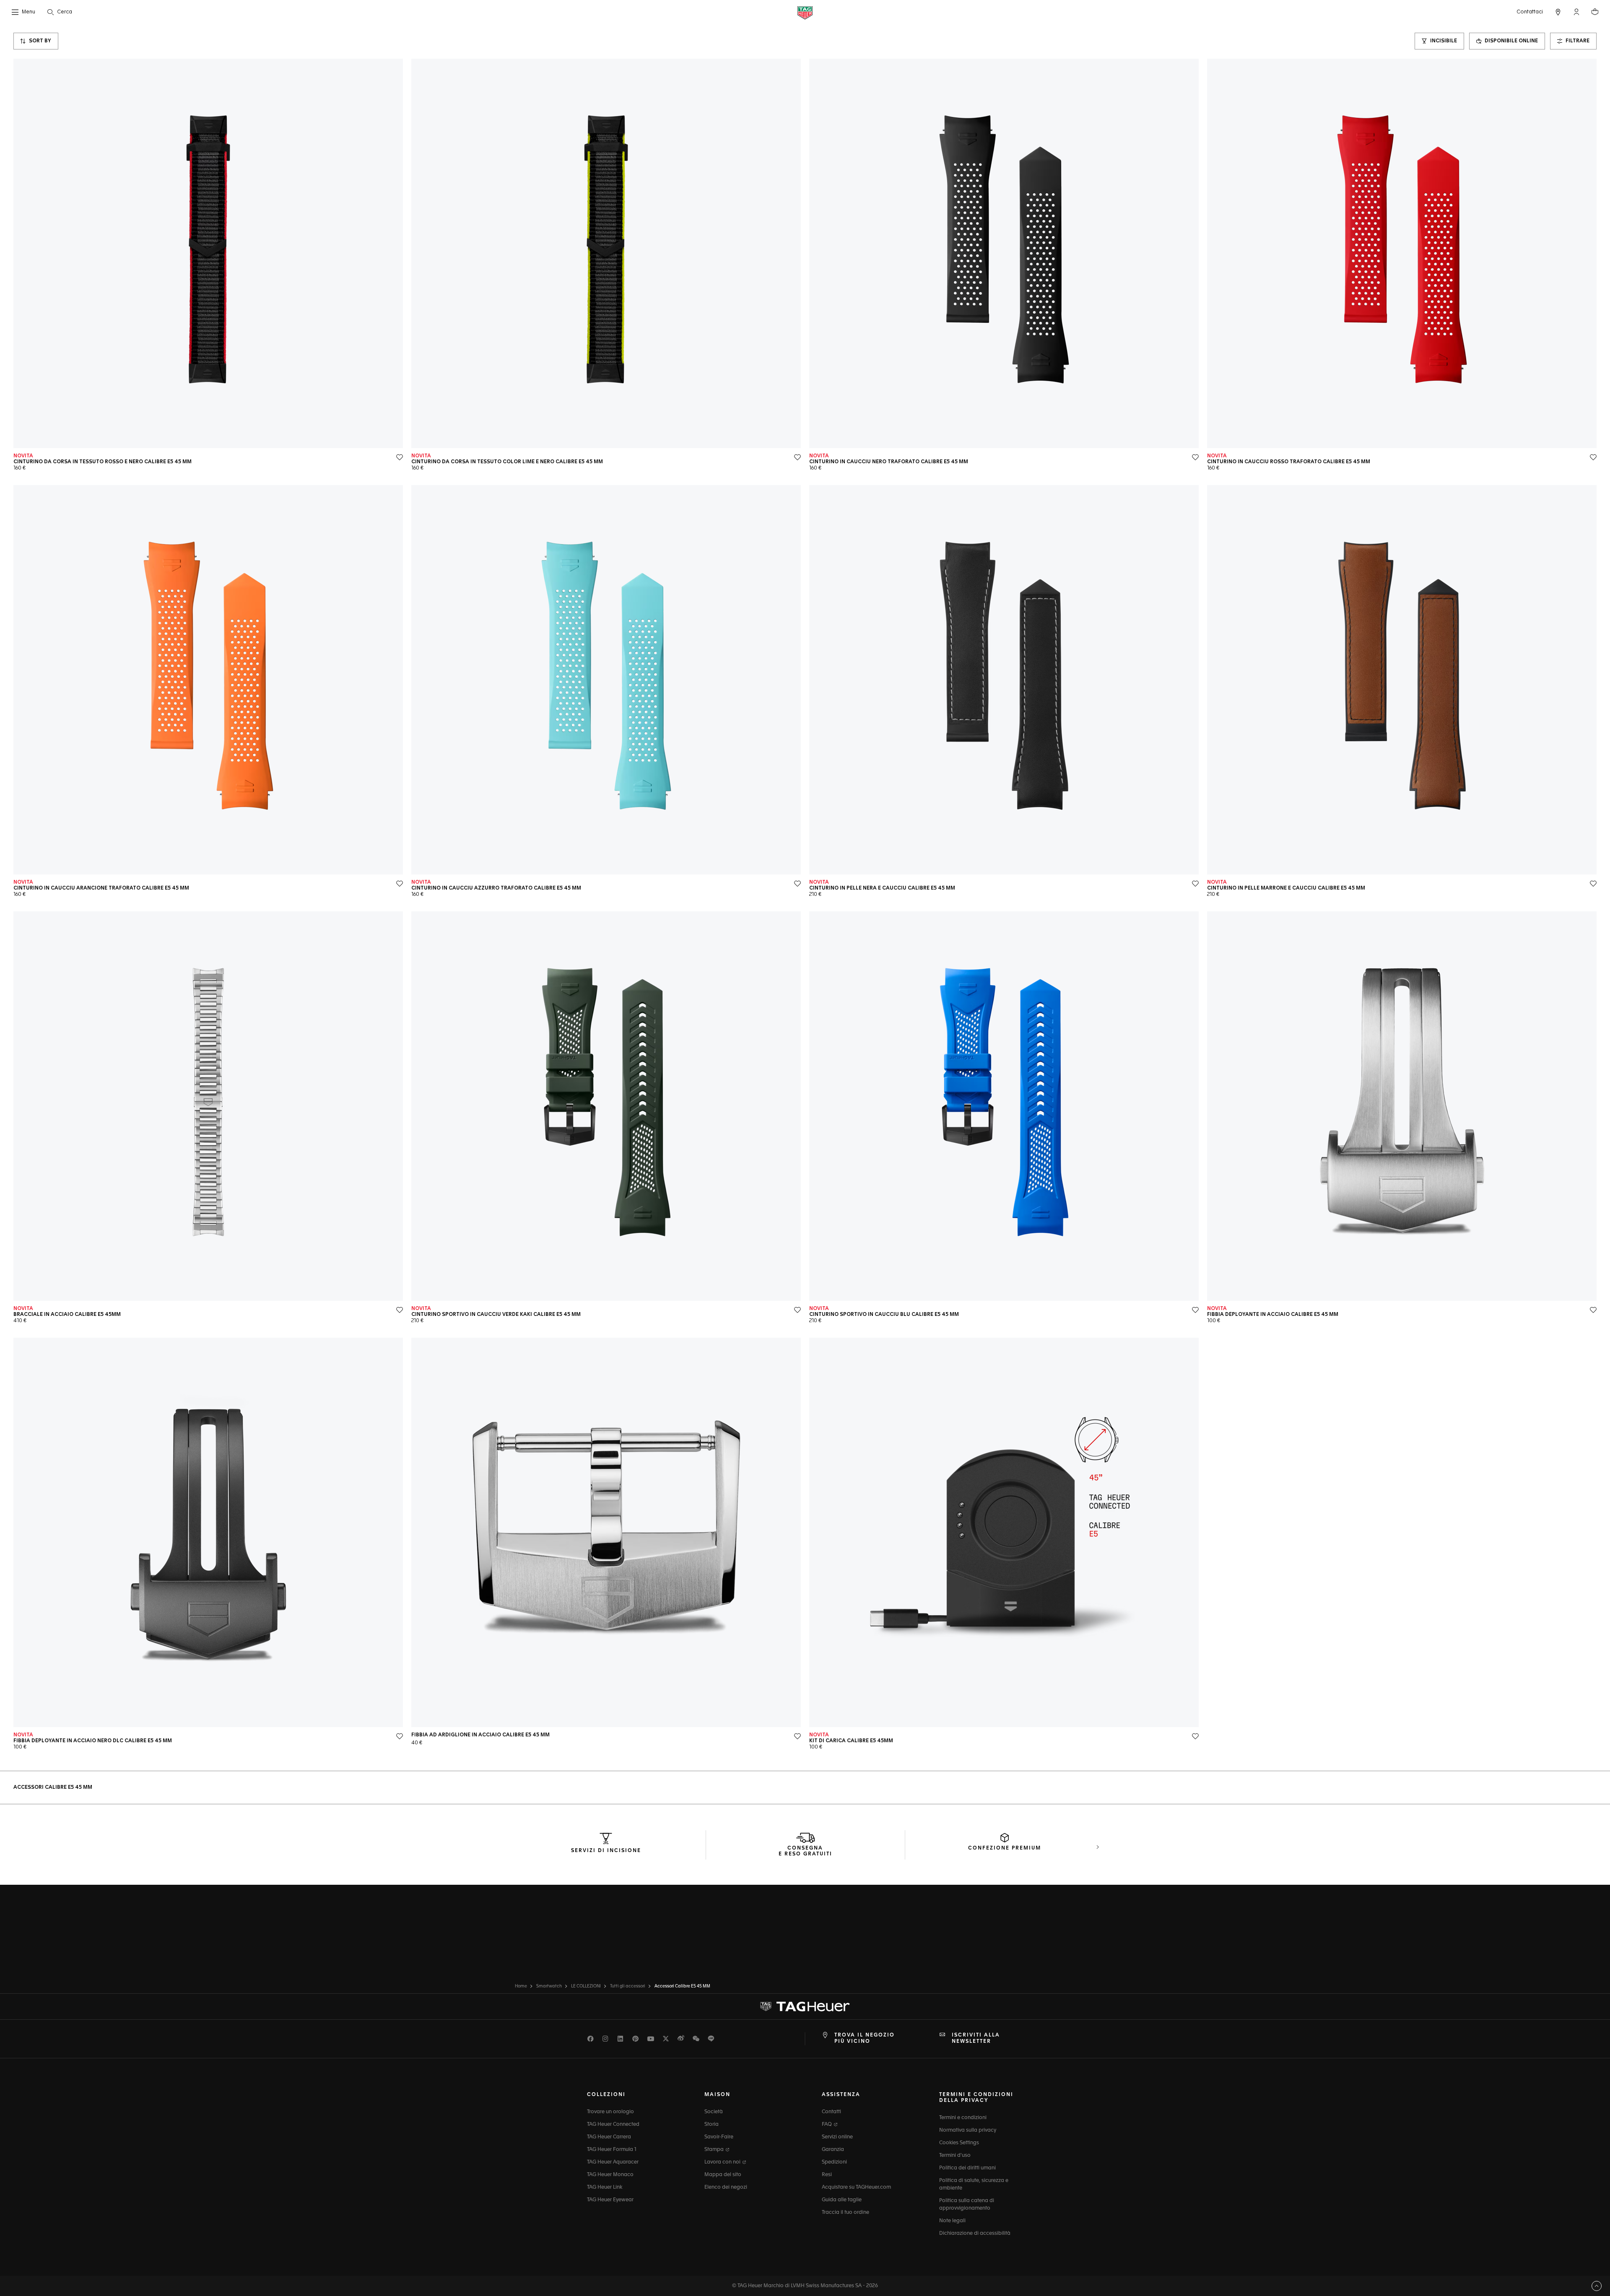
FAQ (827, 2125)
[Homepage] (805, 12)
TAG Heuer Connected (613, 2125)
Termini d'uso (955, 2156)
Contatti (831, 2112)
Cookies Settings (959, 2143)
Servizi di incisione (606, 1851)
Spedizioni (834, 2162)
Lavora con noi (723, 2162)
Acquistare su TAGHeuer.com (856, 2187)
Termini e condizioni (963, 2118)
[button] (1576, 12)
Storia (712, 2125)
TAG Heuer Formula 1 (612, 2150)
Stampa (715, 2150)
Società (714, 2112)
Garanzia (833, 2150)
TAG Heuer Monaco (610, 2175)
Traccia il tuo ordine (845, 2213)
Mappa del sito (723, 2175)
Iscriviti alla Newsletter (976, 2038)
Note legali (952, 2221)
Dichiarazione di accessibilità (975, 2234)
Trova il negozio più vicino (865, 2038)
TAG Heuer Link (605, 2187)
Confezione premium (1005, 1848)
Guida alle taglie (842, 2200)
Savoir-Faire (719, 2137)
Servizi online (837, 2137)
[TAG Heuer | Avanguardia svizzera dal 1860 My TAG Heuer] (805, 2007)
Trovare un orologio (610, 2112)
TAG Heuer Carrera (609, 2137)
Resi (827, 2175)
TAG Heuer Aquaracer (613, 2162)
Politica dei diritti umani (967, 2168)
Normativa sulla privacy (968, 2130)
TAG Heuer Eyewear (610, 2200)
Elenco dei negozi (726, 2187)
